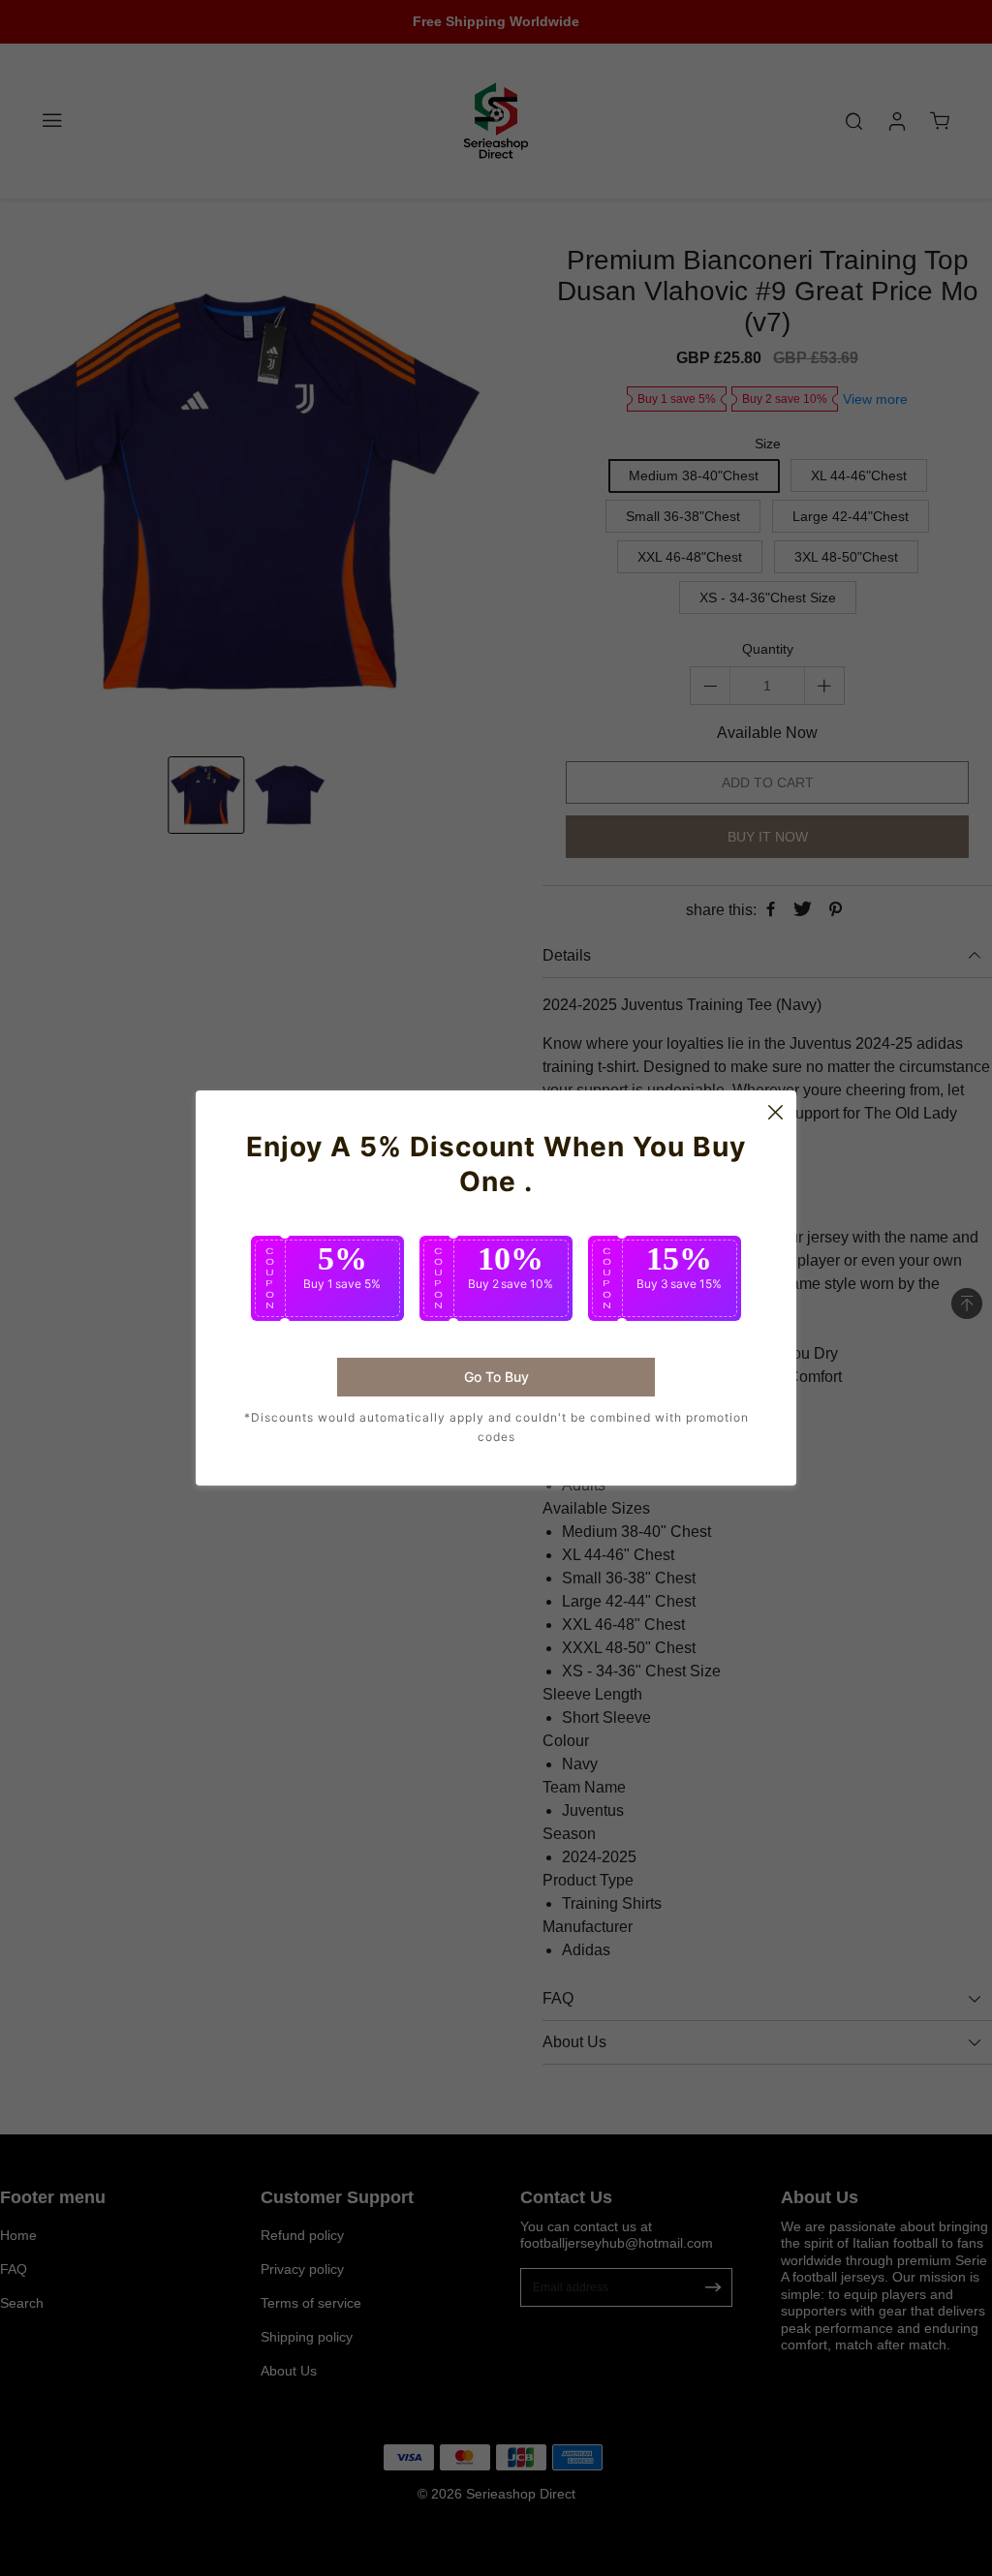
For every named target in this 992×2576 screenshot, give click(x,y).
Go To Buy (496, 1377)
